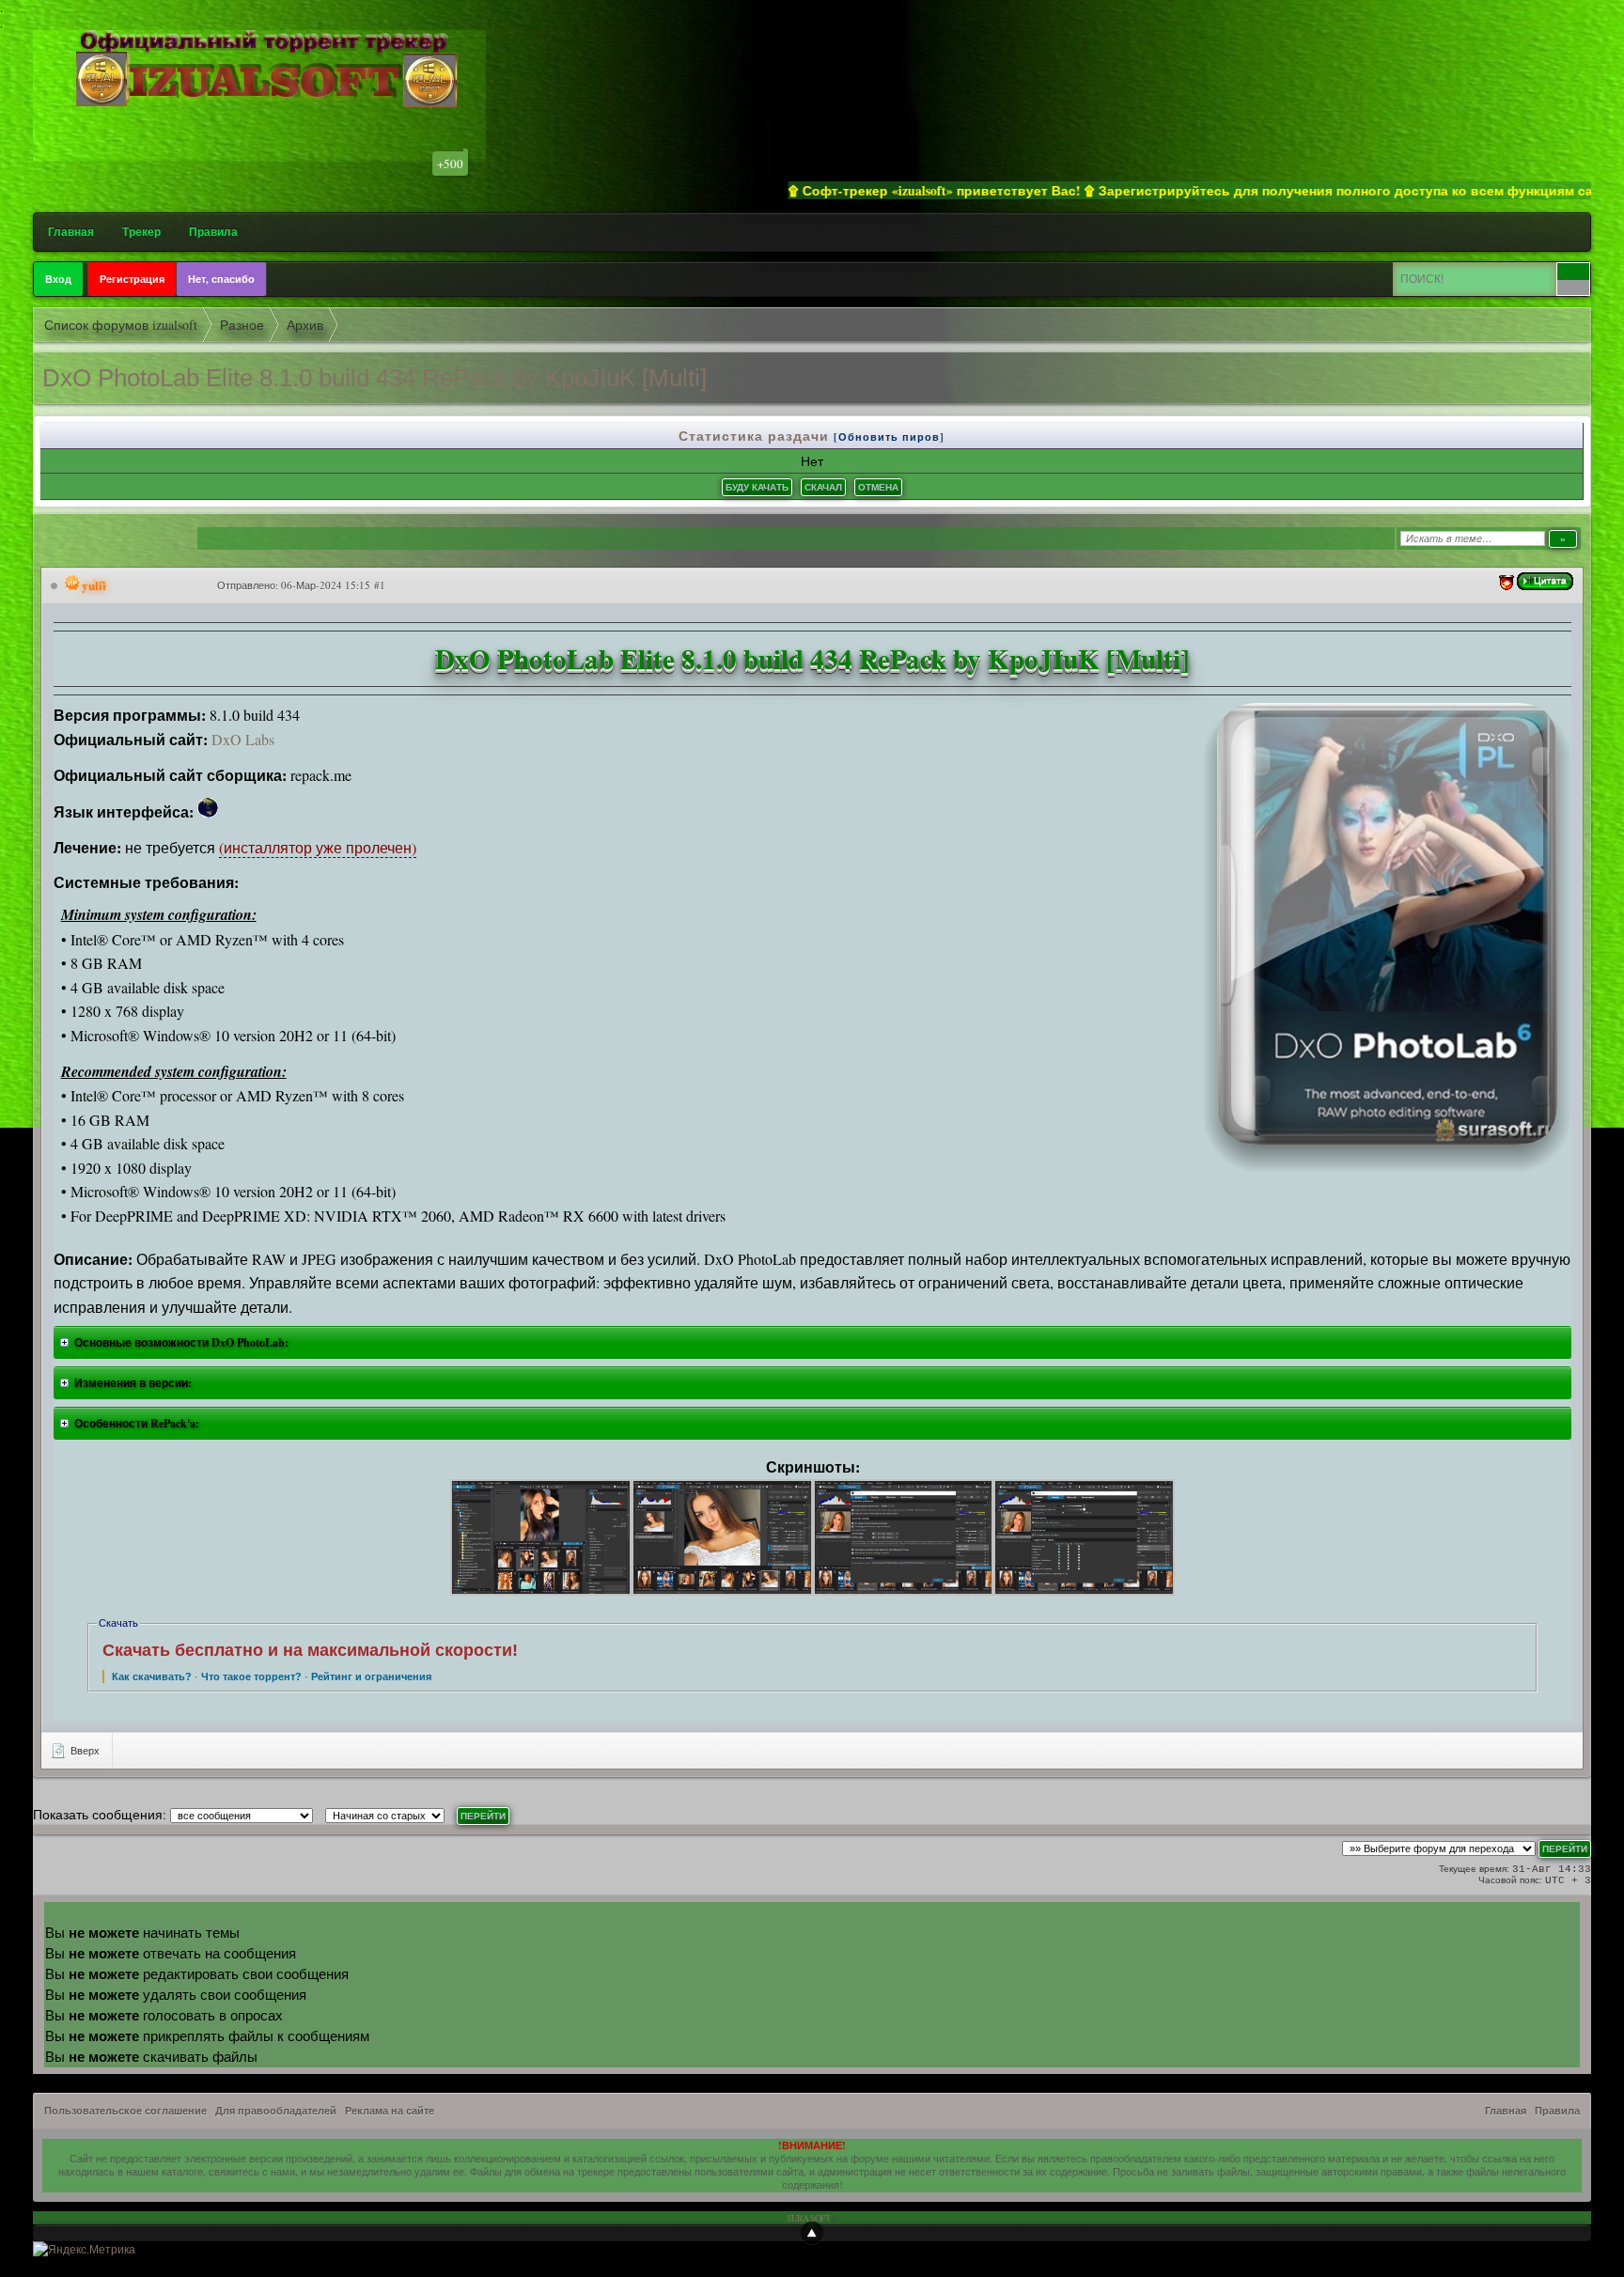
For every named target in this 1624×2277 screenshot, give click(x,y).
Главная (71, 232)
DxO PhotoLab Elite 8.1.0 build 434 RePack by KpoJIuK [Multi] (375, 378)
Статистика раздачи (756, 436)
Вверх (84, 1750)
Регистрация (132, 279)
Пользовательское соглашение (125, 2111)
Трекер (141, 232)
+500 (450, 164)
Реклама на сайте (390, 2111)
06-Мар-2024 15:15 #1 (333, 585)
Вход (58, 279)
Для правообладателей (276, 2111)
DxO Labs (243, 739)
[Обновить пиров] (889, 437)
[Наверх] (812, 2233)
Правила (213, 232)
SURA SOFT (808, 2218)
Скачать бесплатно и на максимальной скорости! (310, 1650)
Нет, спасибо (221, 279)
